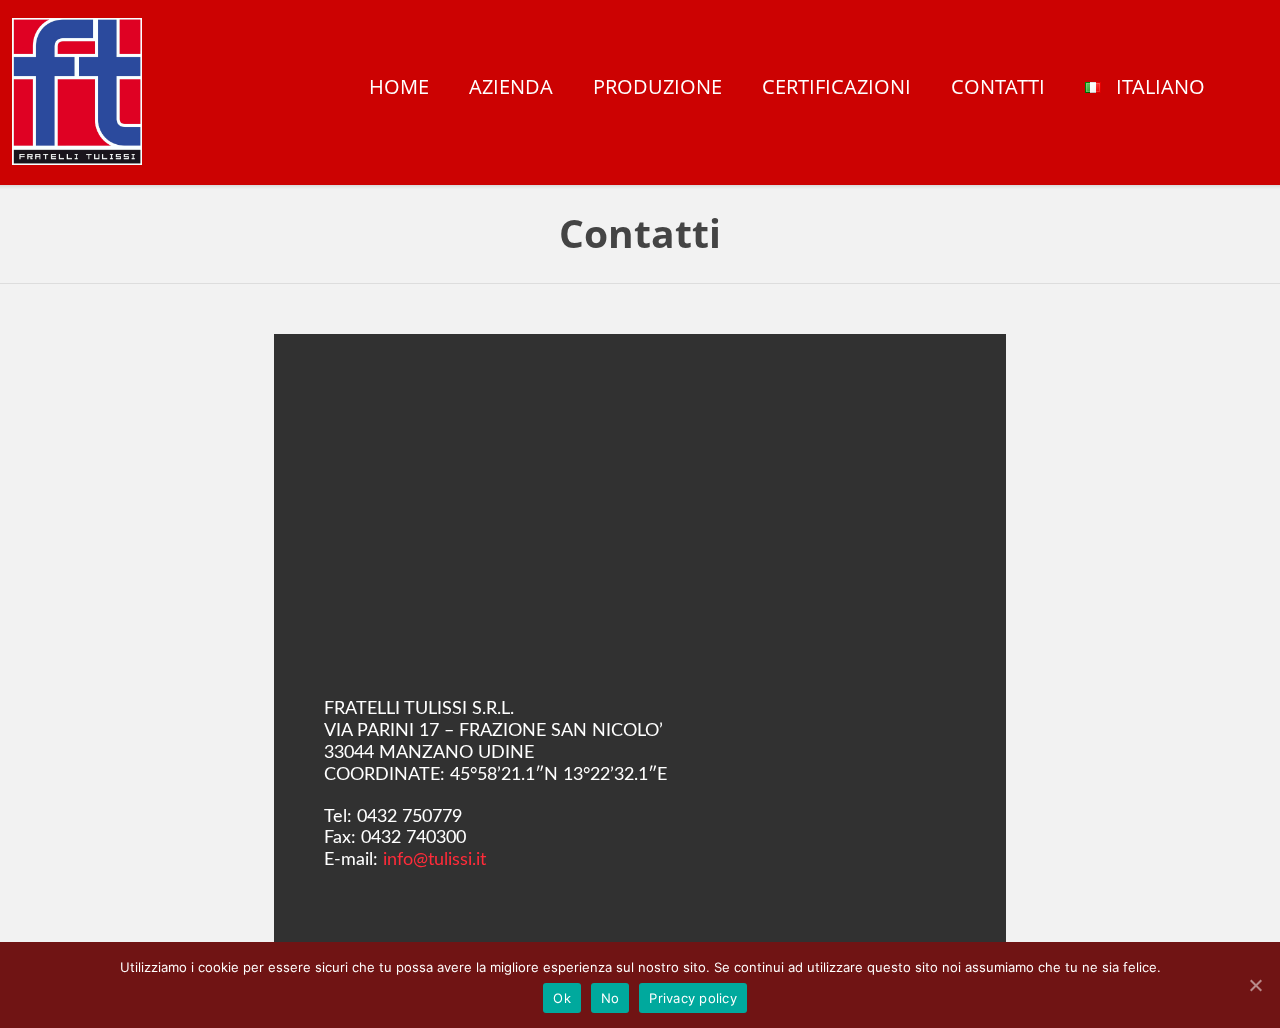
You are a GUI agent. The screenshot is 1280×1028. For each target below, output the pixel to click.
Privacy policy (693, 998)
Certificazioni (836, 88)
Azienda (511, 88)
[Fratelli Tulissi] (77, 91)
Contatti (998, 88)
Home (399, 88)
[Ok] (1255, 985)
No (610, 998)
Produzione (657, 88)
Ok (562, 998)
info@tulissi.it (434, 859)
